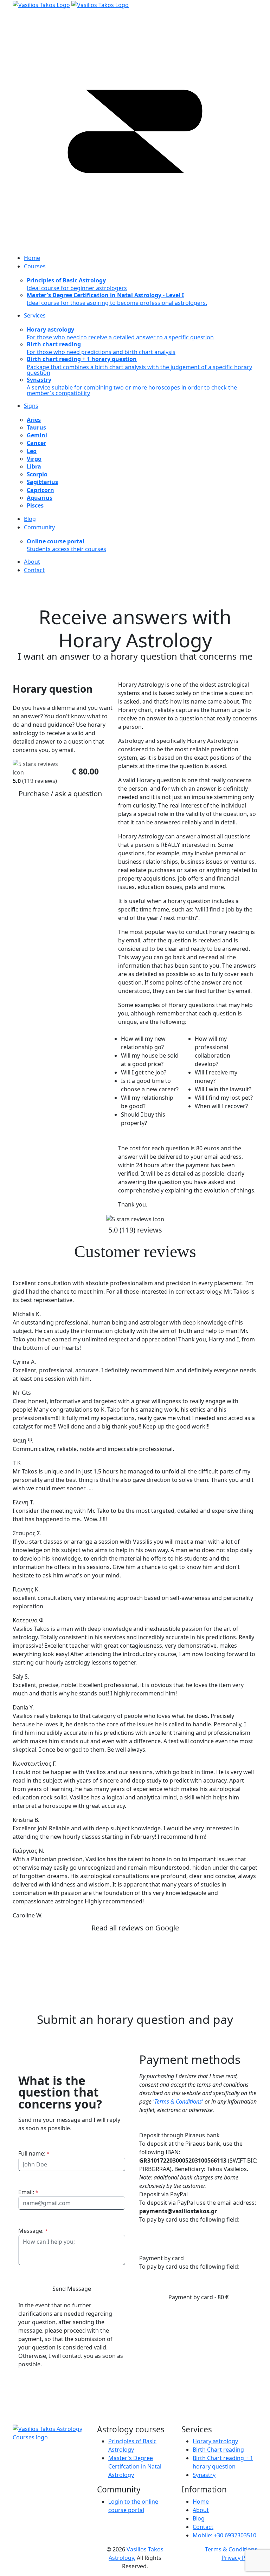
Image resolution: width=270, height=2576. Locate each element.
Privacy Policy (239, 2558)
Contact (203, 2527)
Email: (28, 2192)
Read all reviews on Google (135, 1928)
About (201, 2510)
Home (201, 2502)
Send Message (72, 2289)
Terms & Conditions (231, 2549)
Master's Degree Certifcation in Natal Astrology (135, 2466)
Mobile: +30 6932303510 (224, 2535)
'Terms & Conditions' (178, 2101)
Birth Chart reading (218, 2450)
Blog (199, 2518)
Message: (33, 2231)
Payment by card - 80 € (198, 2297)
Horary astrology (215, 2441)
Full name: (34, 2153)
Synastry (204, 2475)
